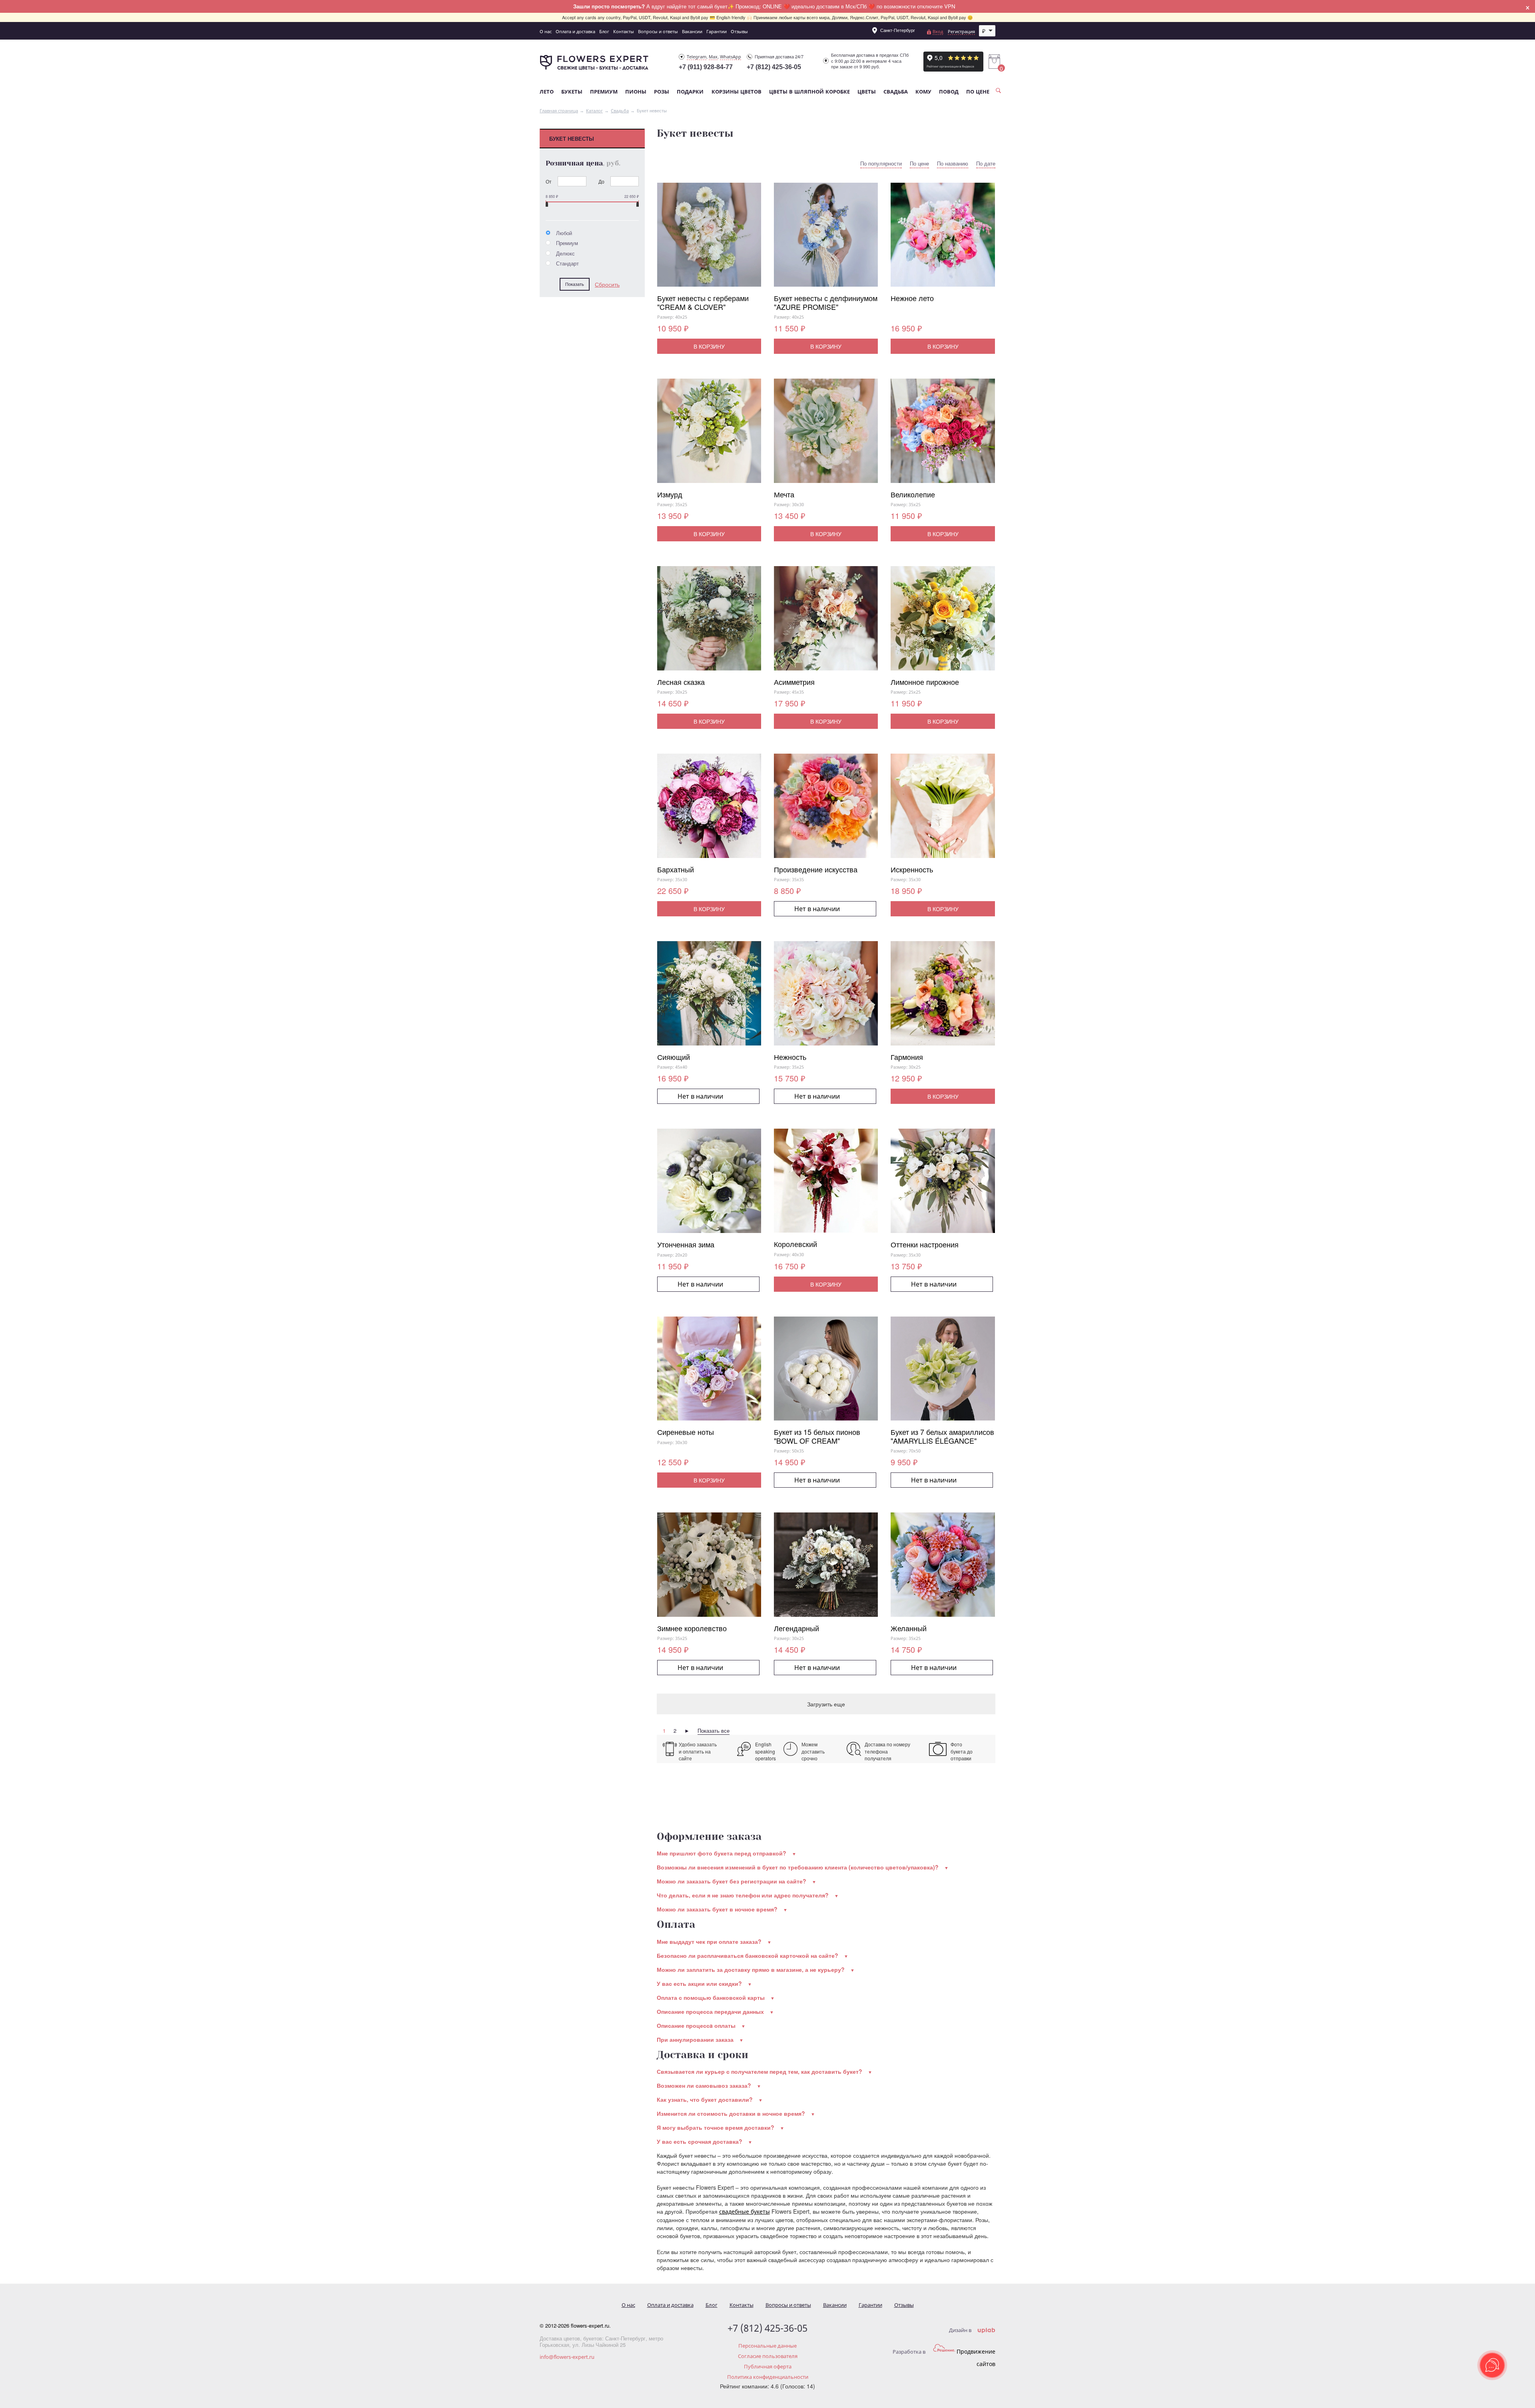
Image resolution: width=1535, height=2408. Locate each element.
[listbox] (987, 31)
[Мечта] (826, 434)
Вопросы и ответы (658, 31)
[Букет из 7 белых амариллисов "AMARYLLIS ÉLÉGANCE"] (943, 1372)
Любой (563, 233)
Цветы (867, 92)
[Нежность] (826, 997)
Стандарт (567, 263)
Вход (938, 31)
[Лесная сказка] (709, 622)
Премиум (604, 92)
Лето (547, 92)
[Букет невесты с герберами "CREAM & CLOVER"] (709, 238)
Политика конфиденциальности (768, 2377)
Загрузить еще (826, 1704)
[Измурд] (709, 434)
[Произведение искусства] (826, 809)
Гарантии (717, 31)
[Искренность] (943, 809)
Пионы (636, 92)
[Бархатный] (709, 809)
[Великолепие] (943, 434)
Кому (923, 92)
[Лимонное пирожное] (943, 622)
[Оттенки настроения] (943, 1184)
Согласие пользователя (768, 2356)
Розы (662, 92)
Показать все (714, 1731)
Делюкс (565, 253)
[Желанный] (943, 1568)
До (601, 181)
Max (713, 57)
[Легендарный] (826, 1568)
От (549, 181)
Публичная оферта (768, 2366)
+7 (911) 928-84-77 (706, 67)
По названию (953, 164)
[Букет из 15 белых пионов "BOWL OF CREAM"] (826, 1372)
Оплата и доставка (575, 31)
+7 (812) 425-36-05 (774, 67)
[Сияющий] (709, 997)
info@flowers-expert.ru (567, 2357)
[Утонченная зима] (709, 1184)
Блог (604, 31)
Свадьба (896, 92)
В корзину (709, 346)
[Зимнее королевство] (709, 1568)
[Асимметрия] (826, 622)
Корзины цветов (737, 92)
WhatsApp (731, 57)
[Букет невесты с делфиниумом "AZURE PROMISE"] (826, 238)
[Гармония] (943, 997)
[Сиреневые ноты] (709, 1372)
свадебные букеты (745, 2211)
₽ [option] (984, 31)
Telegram (697, 57)
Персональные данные (767, 2346)
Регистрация (961, 31)
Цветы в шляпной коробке (809, 92)
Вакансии (692, 31)
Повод (949, 92)
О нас (546, 31)
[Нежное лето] (943, 238)
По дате (986, 164)
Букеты (572, 92)
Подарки (690, 92)
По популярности (881, 164)
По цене (978, 92)
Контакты (624, 31)
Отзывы (739, 31)
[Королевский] (826, 1184)
